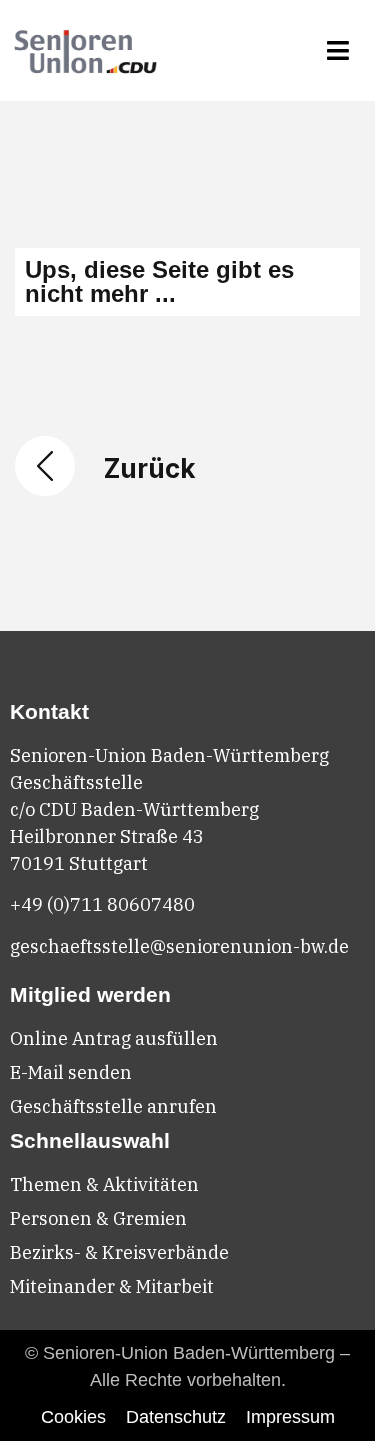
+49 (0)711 (58, 904)
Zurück (150, 468)
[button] (338, 51)
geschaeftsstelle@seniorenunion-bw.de (179, 946)
